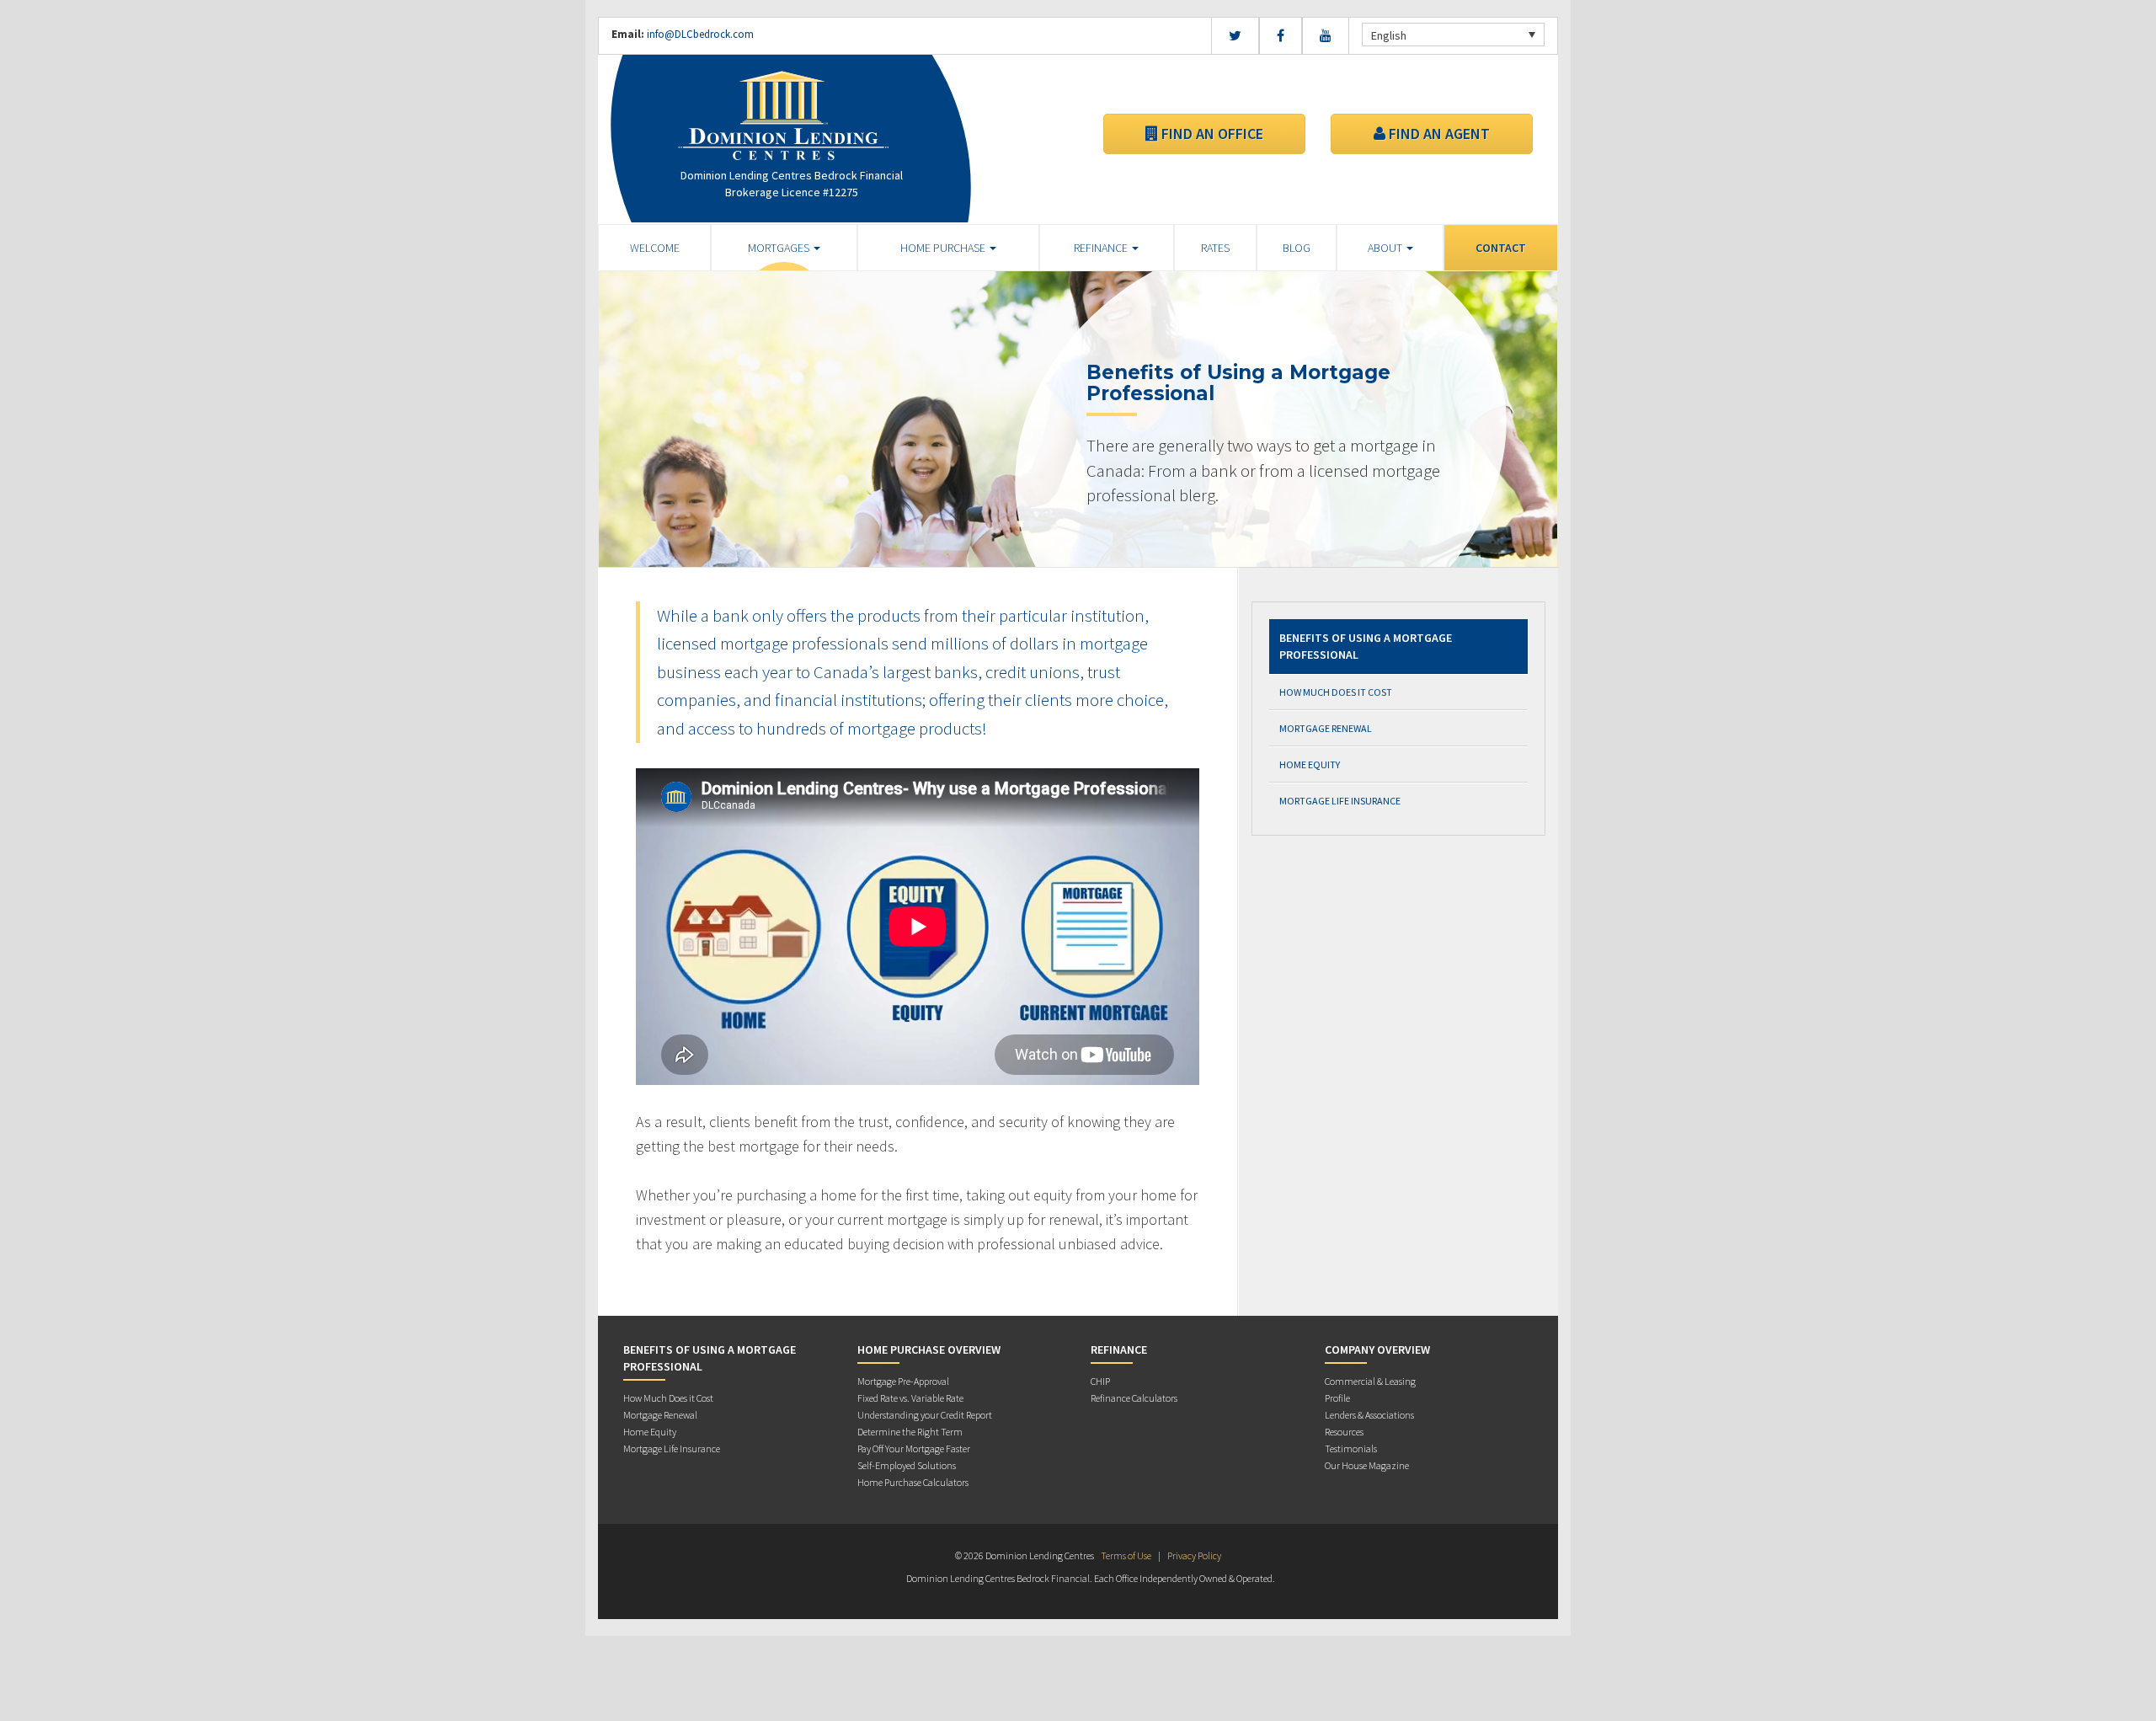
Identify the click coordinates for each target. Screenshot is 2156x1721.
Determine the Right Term (910, 1432)
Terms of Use (1126, 1555)
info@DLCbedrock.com (700, 34)
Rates (1215, 248)
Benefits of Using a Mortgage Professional (1366, 646)
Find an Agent (1438, 134)
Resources (1344, 1432)
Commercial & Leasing (1370, 1381)
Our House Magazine (1367, 1465)
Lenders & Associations (1369, 1415)
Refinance (1102, 248)
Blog (1297, 248)
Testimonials (1351, 1448)
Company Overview (1377, 1350)
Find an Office (1211, 134)
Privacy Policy (1194, 1555)
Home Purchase (944, 248)
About (1386, 248)
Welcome (655, 248)
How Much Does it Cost (1336, 692)
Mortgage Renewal (1326, 728)
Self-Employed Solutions (907, 1465)
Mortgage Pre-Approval (903, 1381)
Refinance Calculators (1134, 1398)
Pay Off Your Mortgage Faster (914, 1448)
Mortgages (780, 248)
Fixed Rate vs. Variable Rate (910, 1398)
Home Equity (1310, 764)
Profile (1337, 1398)
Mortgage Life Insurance (1340, 801)
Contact (1501, 248)
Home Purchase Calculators (913, 1482)
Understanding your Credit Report (925, 1415)
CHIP (1100, 1381)
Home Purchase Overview (929, 1350)
